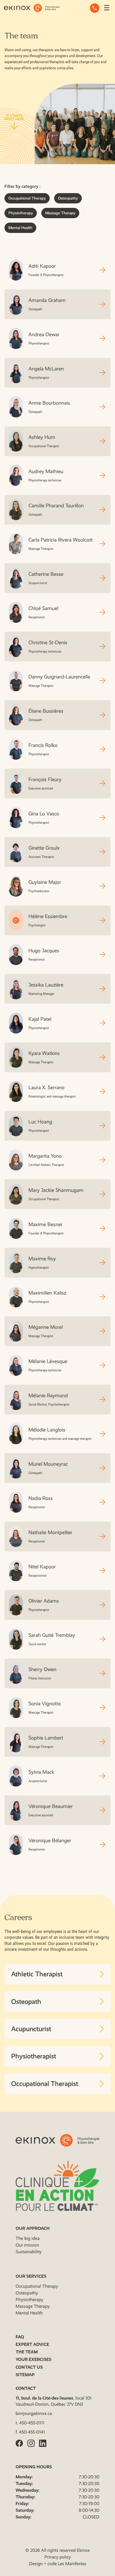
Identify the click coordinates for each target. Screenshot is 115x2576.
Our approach (33, 2228)
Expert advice (32, 2344)
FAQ (20, 2337)
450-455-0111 (32, 2423)
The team (27, 2352)
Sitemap (25, 2375)
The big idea (28, 2238)
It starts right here (14, 118)
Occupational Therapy (27, 198)
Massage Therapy (60, 213)
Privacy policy (58, 2557)
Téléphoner (95, 8)
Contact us (29, 2367)
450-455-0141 (32, 2432)
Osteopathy (68, 198)
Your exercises (33, 2359)
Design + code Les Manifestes (58, 2564)
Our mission (27, 2245)
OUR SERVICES (31, 2276)
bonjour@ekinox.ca (34, 2413)
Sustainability (29, 2252)
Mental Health (20, 228)
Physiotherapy (21, 213)
